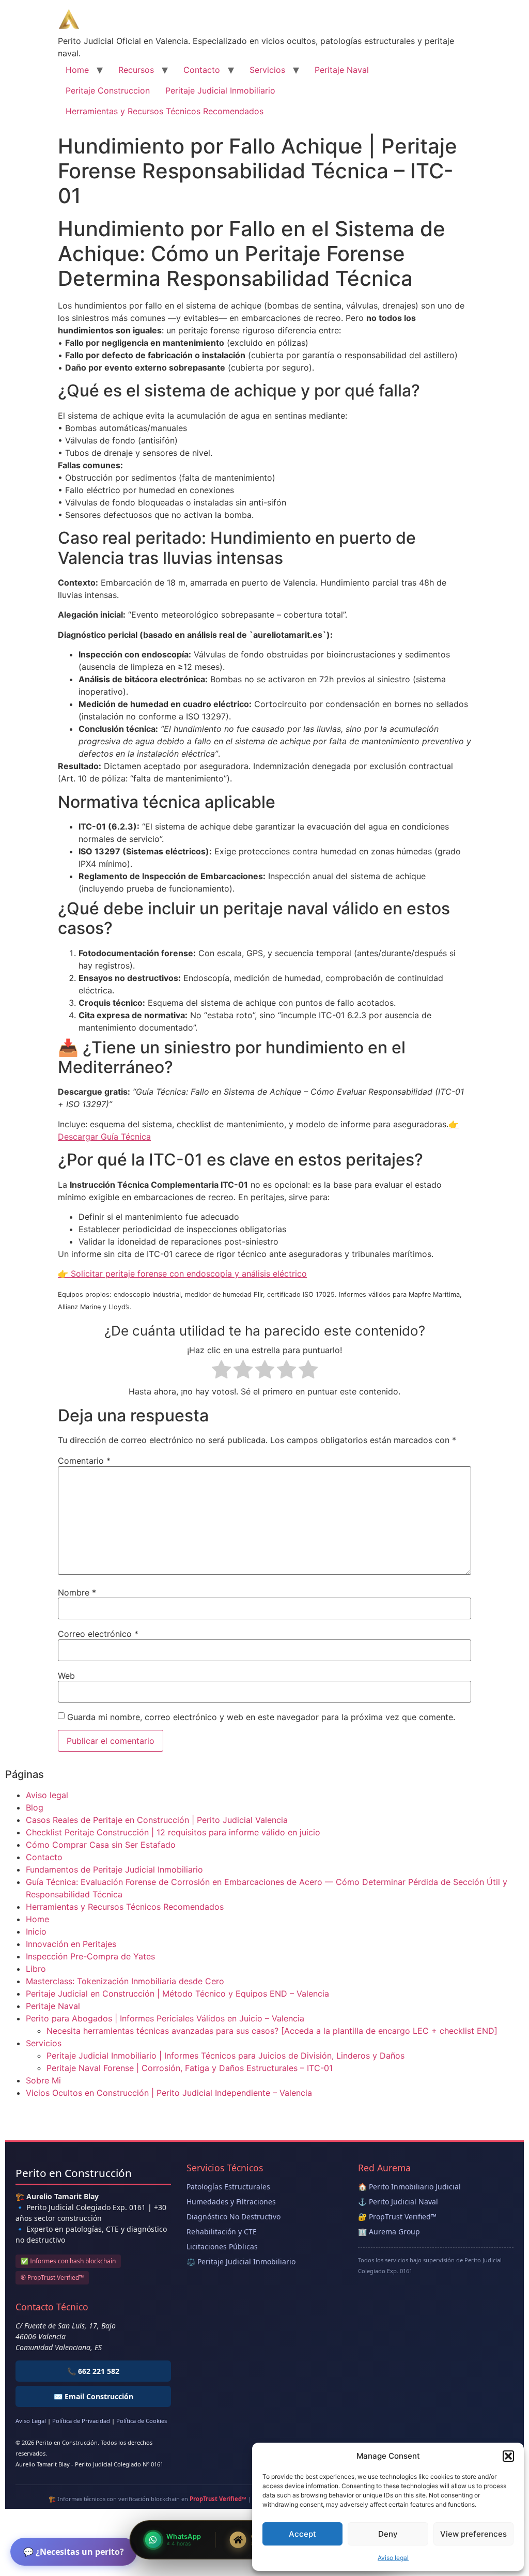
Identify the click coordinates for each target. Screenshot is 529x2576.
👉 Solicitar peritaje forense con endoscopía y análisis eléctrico (182, 1274)
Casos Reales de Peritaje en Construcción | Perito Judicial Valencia (157, 1820)
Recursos (136, 70)
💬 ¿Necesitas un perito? (74, 2552)
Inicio (36, 1931)
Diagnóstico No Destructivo (234, 2217)
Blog (35, 1807)
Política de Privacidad (81, 2421)
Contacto (202, 70)
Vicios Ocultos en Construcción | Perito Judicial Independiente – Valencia (169, 2093)
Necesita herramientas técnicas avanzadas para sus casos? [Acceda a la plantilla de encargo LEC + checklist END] (272, 2031)
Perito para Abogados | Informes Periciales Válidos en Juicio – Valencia (165, 2018)
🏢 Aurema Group (389, 2232)
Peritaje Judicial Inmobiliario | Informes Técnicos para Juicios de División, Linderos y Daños (225, 2056)
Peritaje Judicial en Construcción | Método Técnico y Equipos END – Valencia (177, 1994)
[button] (508, 2456)
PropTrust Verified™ (218, 2499)
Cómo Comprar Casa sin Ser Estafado (101, 1845)
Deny (388, 2534)
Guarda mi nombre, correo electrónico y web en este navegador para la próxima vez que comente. (261, 1717)
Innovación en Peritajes (71, 1944)
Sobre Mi (43, 2080)
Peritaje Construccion (108, 90)
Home (77, 70)
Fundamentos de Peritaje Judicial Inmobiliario (114, 1869)
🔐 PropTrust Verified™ (397, 2217)
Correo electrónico (98, 1634)
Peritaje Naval (342, 70)
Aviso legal (393, 2558)
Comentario (84, 1461)
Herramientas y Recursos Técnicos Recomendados (165, 111)
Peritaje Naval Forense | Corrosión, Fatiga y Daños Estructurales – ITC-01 (190, 2068)
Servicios (267, 70)
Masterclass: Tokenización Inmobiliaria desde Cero (125, 1981)
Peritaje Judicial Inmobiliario (220, 90)
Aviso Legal (31, 2421)
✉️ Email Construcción (94, 2396)
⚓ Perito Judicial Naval (398, 2202)
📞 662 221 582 (93, 2371)
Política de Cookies (142, 2421)
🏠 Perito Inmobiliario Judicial (409, 2187)
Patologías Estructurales (228, 2187)
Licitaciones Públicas (222, 2247)
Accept (302, 2534)
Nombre (77, 1592)
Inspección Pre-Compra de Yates (90, 1956)
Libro (36, 1969)
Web (66, 1676)
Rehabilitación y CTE (222, 2232)
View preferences (473, 2534)
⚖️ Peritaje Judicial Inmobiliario (241, 2261)
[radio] (221, 1371)
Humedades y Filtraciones (231, 2202)
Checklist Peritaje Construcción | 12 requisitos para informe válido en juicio (173, 1832)
